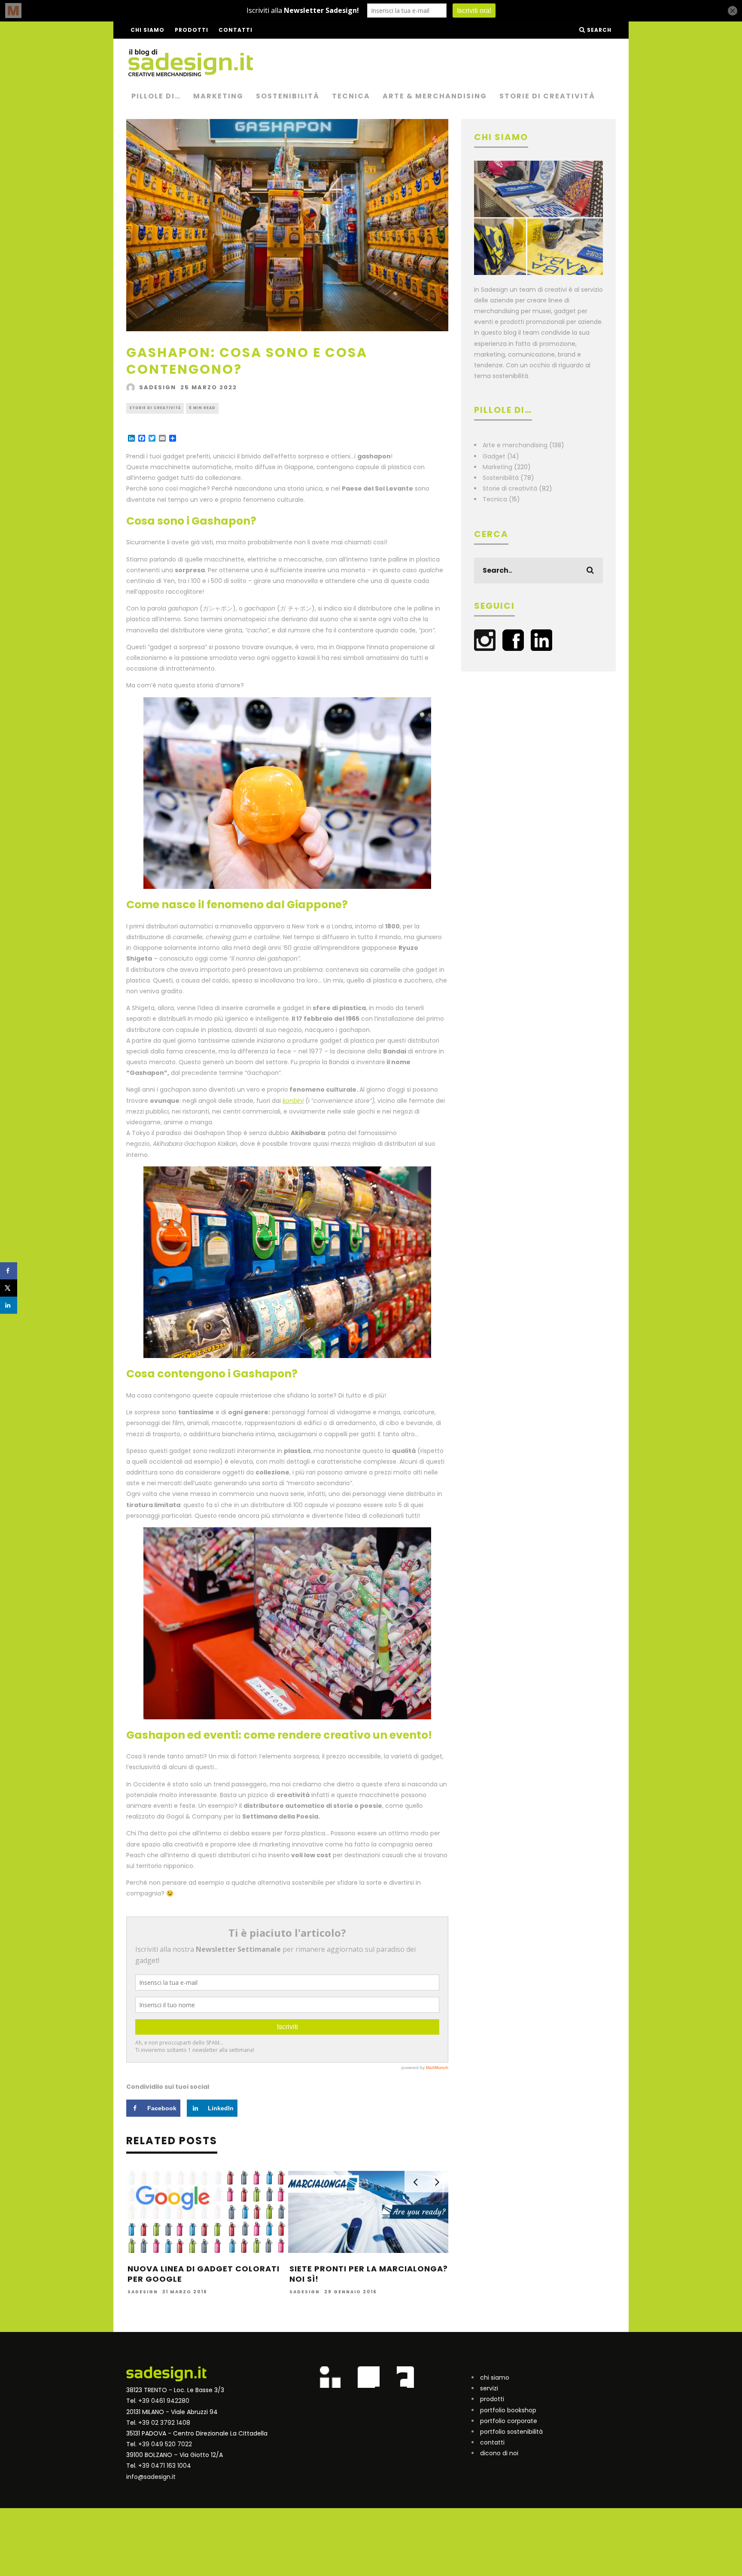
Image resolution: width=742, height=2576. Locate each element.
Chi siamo (147, 30)
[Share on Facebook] (9, 1271)
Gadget (494, 456)
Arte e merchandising (515, 445)
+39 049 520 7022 (165, 2444)
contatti (492, 2442)
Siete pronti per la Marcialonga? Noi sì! (369, 2274)
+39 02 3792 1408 (164, 2423)
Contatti (236, 30)
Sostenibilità (288, 96)
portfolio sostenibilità (511, 2432)
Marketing (218, 96)
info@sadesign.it (151, 2477)
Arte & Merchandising (435, 96)
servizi (489, 2388)
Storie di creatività (547, 96)
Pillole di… (156, 96)
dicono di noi (499, 2453)
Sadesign (158, 387)
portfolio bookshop (508, 2410)
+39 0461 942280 (164, 2401)
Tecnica (351, 96)
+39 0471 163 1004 (165, 2466)
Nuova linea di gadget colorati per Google (204, 2274)
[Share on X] (9, 1288)
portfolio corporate (509, 2421)
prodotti (492, 2399)
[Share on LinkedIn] (9, 1305)
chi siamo (495, 2378)
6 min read (202, 408)
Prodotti (192, 30)
